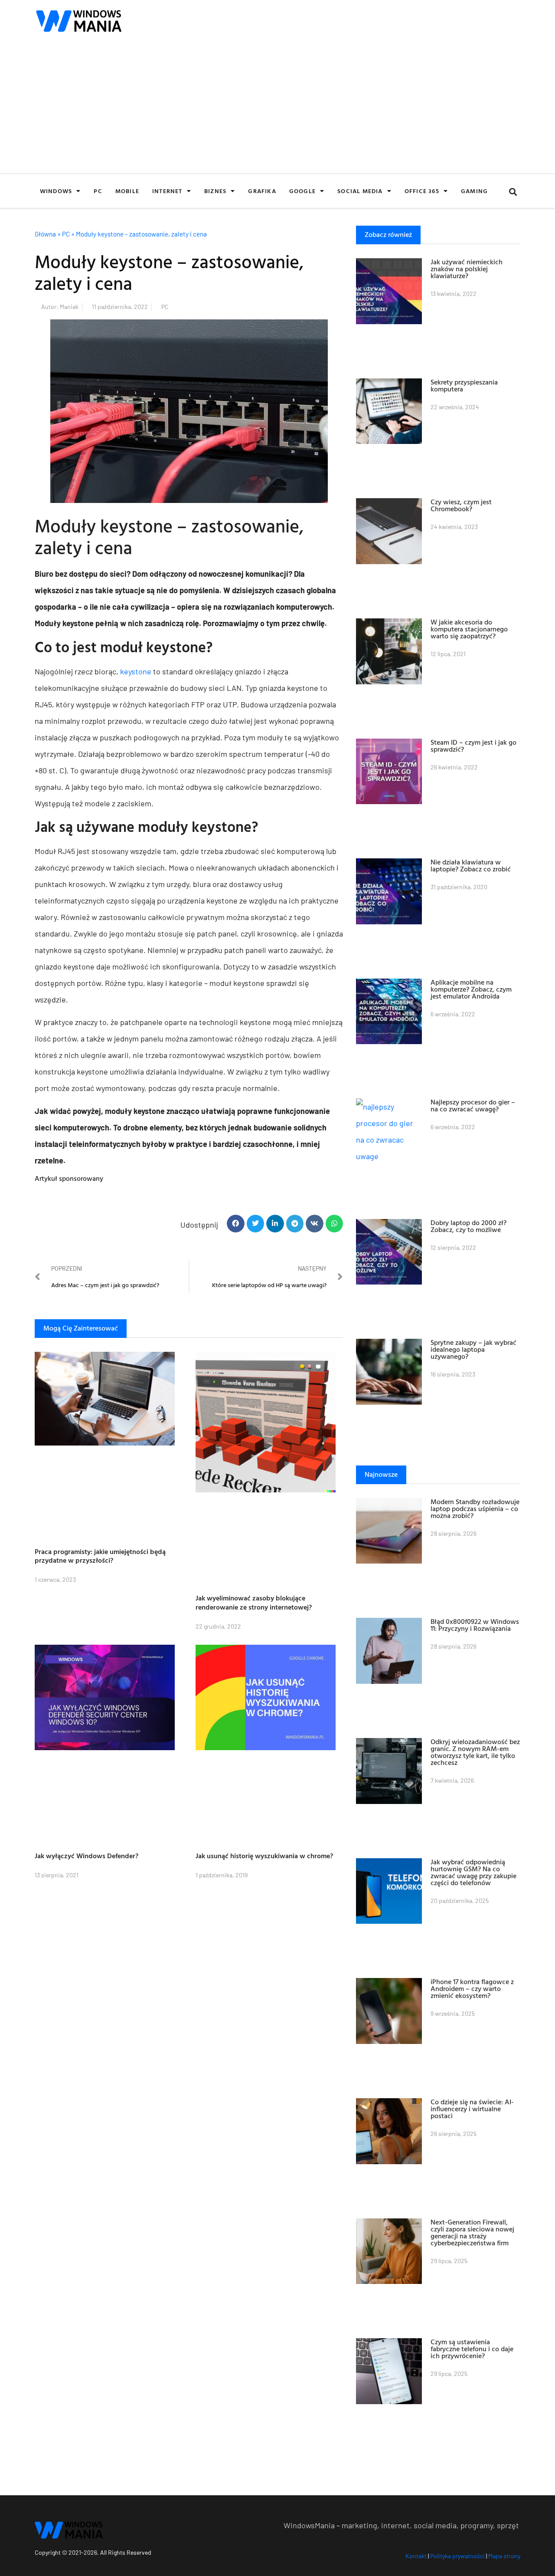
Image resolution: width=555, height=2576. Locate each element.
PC (98, 191)
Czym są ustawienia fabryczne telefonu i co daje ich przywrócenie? (472, 2349)
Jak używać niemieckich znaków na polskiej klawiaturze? (467, 269)
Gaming (474, 191)
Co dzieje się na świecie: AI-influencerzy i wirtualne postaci (472, 2109)
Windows (56, 191)
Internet (167, 191)
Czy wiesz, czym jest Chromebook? (461, 505)
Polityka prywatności (457, 2556)
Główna (45, 234)
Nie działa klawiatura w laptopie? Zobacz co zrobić (471, 865)
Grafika (262, 191)
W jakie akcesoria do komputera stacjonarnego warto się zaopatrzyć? (469, 629)
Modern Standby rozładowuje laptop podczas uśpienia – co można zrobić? (475, 1508)
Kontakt (416, 2556)
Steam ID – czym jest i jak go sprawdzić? (473, 746)
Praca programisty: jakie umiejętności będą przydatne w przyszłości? (100, 1556)
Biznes (215, 191)
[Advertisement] (277, 108)
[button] (513, 192)
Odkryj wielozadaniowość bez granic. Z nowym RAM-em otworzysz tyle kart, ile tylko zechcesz (475, 1752)
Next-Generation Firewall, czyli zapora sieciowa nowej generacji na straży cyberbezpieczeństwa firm (472, 2232)
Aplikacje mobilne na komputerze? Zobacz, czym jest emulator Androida (471, 989)
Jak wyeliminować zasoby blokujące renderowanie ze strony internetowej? (254, 1602)
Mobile (127, 191)
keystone (136, 671)
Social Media (360, 191)
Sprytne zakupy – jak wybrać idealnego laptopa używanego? (473, 1349)
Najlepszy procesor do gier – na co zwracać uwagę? (473, 1105)
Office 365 (422, 191)
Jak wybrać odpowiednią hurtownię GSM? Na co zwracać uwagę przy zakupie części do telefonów (473, 1872)
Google (302, 191)
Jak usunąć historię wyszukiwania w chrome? (264, 1856)
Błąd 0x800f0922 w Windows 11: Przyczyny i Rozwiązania (475, 1625)
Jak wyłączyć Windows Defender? (87, 1856)
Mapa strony (504, 2556)
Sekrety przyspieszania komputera (464, 385)
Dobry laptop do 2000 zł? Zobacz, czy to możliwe (468, 1226)
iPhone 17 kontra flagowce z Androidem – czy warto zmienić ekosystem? (472, 1988)
